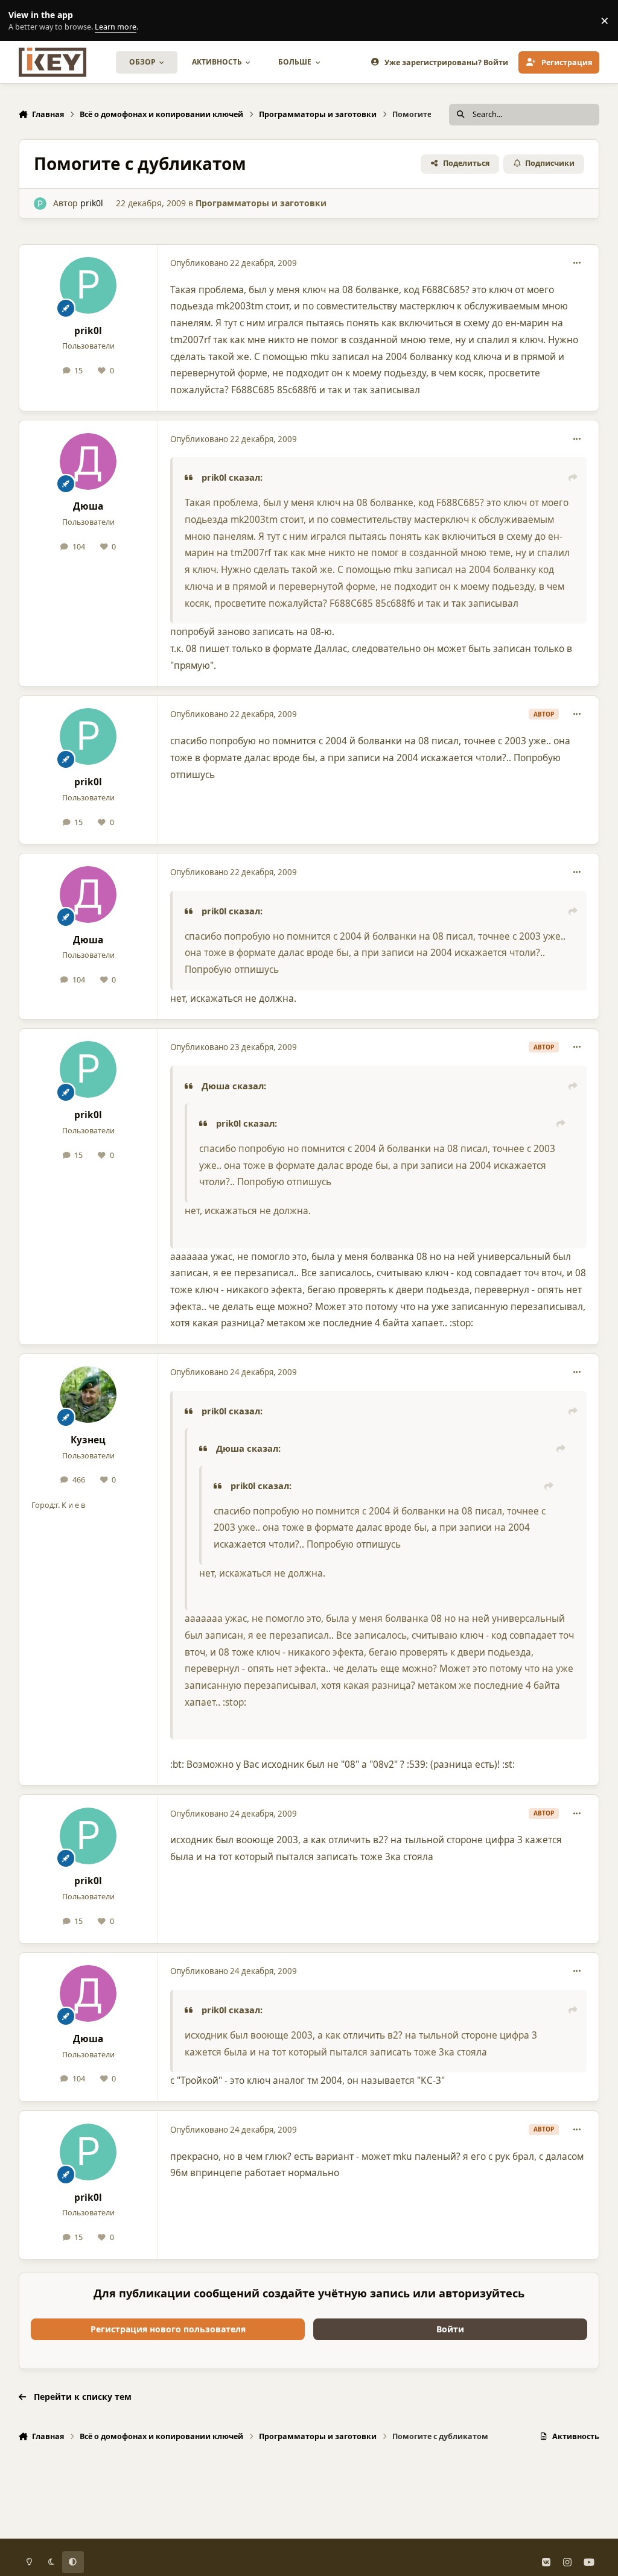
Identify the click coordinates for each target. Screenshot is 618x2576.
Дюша (88, 506)
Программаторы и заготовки (261, 203)
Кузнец (88, 1440)
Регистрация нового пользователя (168, 2329)
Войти (450, 2329)
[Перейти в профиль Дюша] (88, 461)
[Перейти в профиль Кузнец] (88, 1394)
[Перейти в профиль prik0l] (40, 204)
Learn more (23, 21)
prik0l (92, 203)
